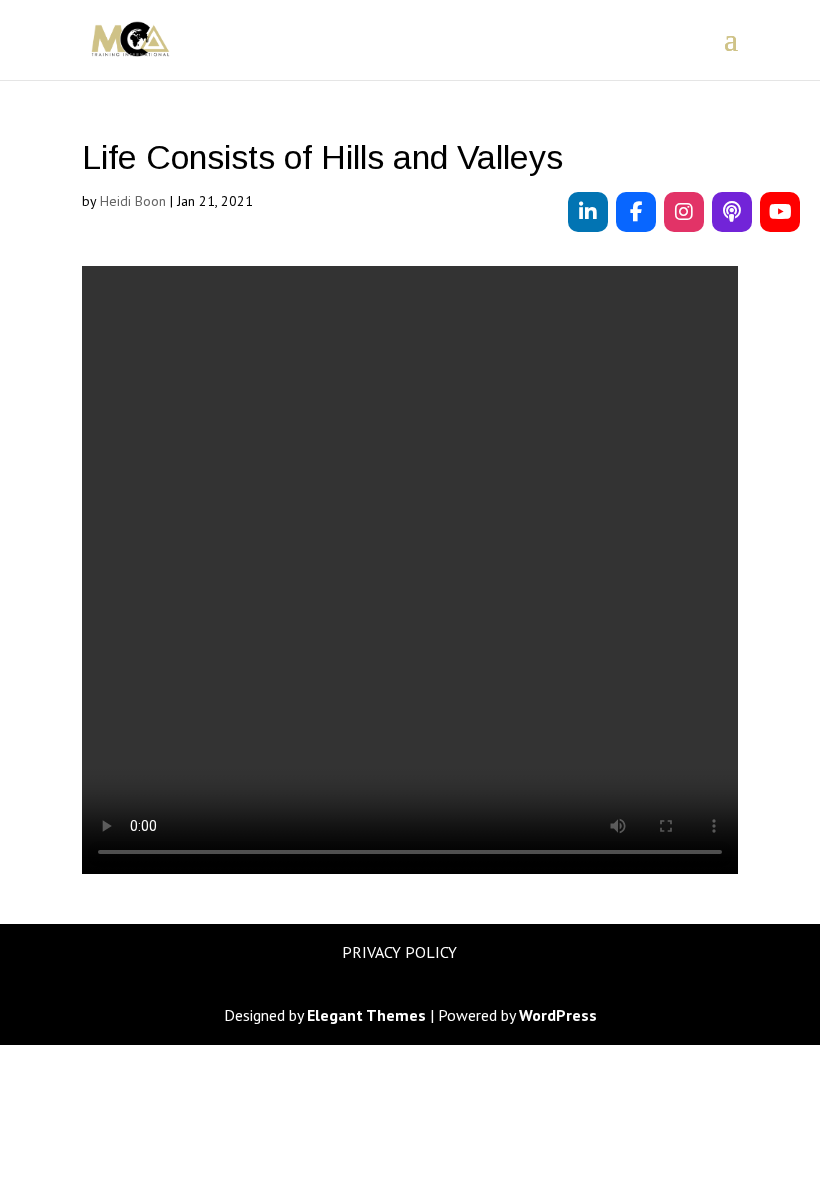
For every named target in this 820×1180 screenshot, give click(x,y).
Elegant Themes (366, 1015)
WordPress (558, 1015)
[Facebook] (636, 212)
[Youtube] (780, 212)
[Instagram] (684, 212)
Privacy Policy (399, 952)
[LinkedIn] (588, 212)
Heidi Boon (133, 201)
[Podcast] (732, 212)
